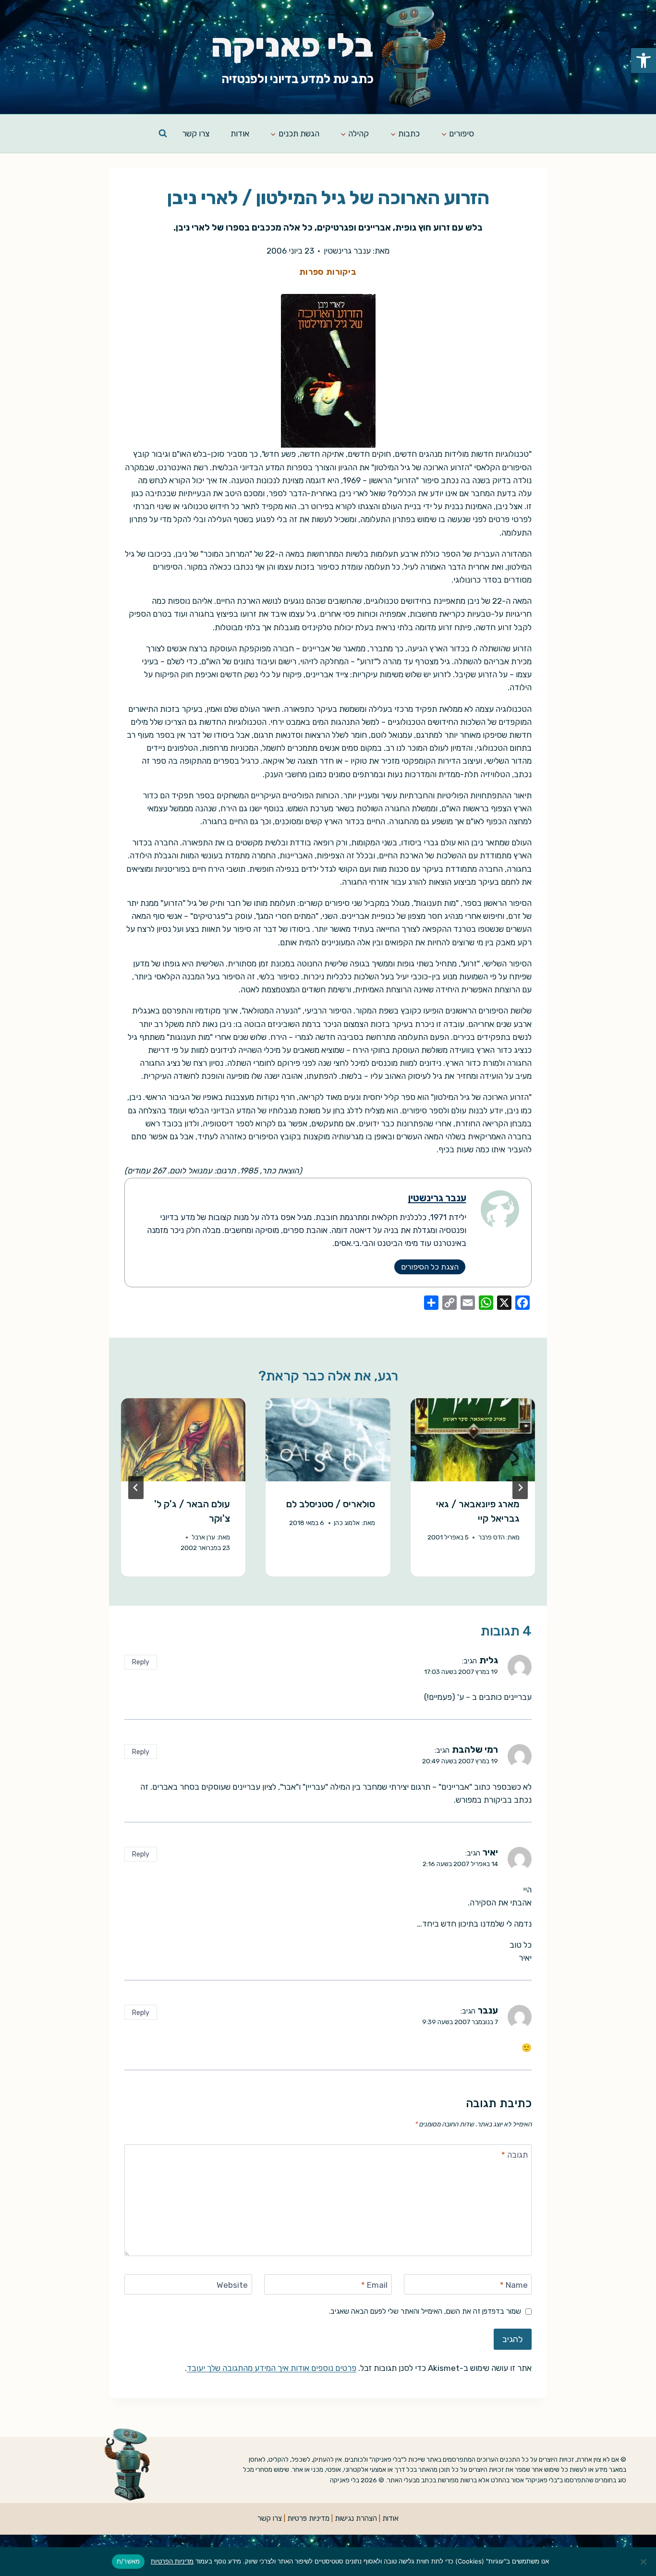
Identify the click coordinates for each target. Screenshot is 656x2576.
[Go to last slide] (520, 1488)
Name (514, 2285)
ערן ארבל (203, 1537)
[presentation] (473, 1440)
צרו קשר (196, 134)
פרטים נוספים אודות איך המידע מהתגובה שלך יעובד (272, 2368)
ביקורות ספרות (328, 272)
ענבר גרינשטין (347, 251)
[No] (644, 2562)
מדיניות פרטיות (308, 2518)
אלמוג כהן (347, 1523)
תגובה (515, 2155)
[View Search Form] (163, 134)
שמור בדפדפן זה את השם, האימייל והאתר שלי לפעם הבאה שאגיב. (425, 2311)
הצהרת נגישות (356, 2518)
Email (374, 2285)
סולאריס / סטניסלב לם (331, 1504)
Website (232, 2285)
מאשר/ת (128, 2561)
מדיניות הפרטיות (172, 2561)
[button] (644, 61)
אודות (240, 134)
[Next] (136, 1488)
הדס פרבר (492, 1537)
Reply (140, 1662)
